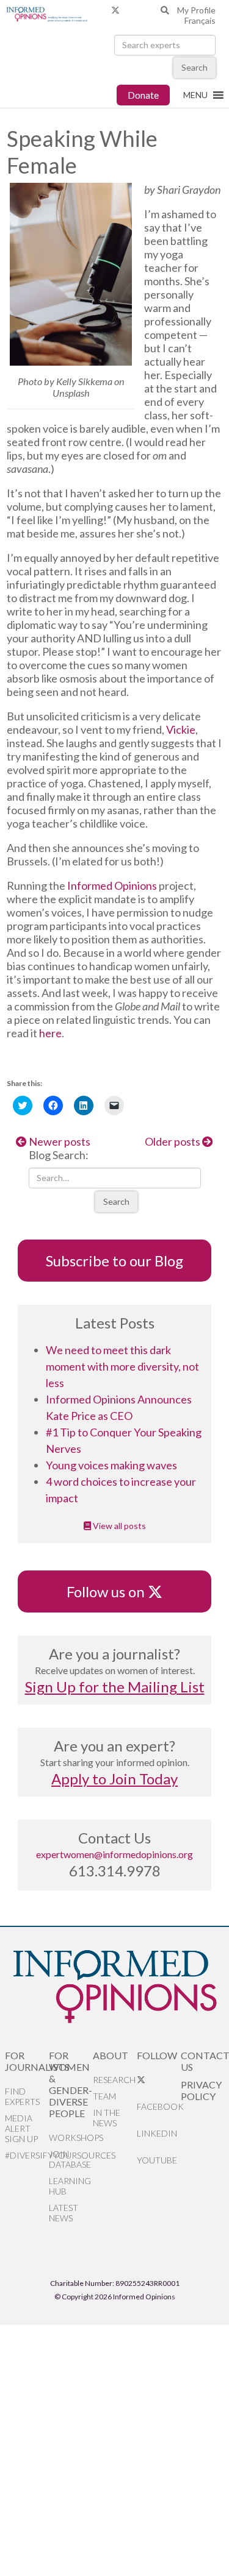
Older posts (173, 1141)
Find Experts (22, 2096)
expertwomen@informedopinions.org (114, 1854)
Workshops (71, 2138)
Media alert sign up (21, 2128)
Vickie (181, 729)
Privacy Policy (201, 2090)
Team (104, 2096)
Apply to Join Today (114, 1779)
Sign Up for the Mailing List (115, 1687)
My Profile (196, 10)
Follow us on (111, 1591)
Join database (70, 2159)
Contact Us (203, 2061)
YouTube (157, 2160)
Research (114, 2080)
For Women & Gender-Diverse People (71, 2084)
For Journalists (27, 2061)
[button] (195, 95)
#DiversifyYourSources (27, 2155)
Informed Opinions (112, 885)
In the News (107, 2118)
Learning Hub (70, 2186)
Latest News (64, 2213)
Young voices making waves (111, 1465)
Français (200, 20)
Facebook (159, 2106)
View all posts (118, 1526)
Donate (143, 95)
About (111, 2055)
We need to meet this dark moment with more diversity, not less (122, 1366)
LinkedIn (157, 2133)
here (50, 1033)
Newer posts (59, 1141)
